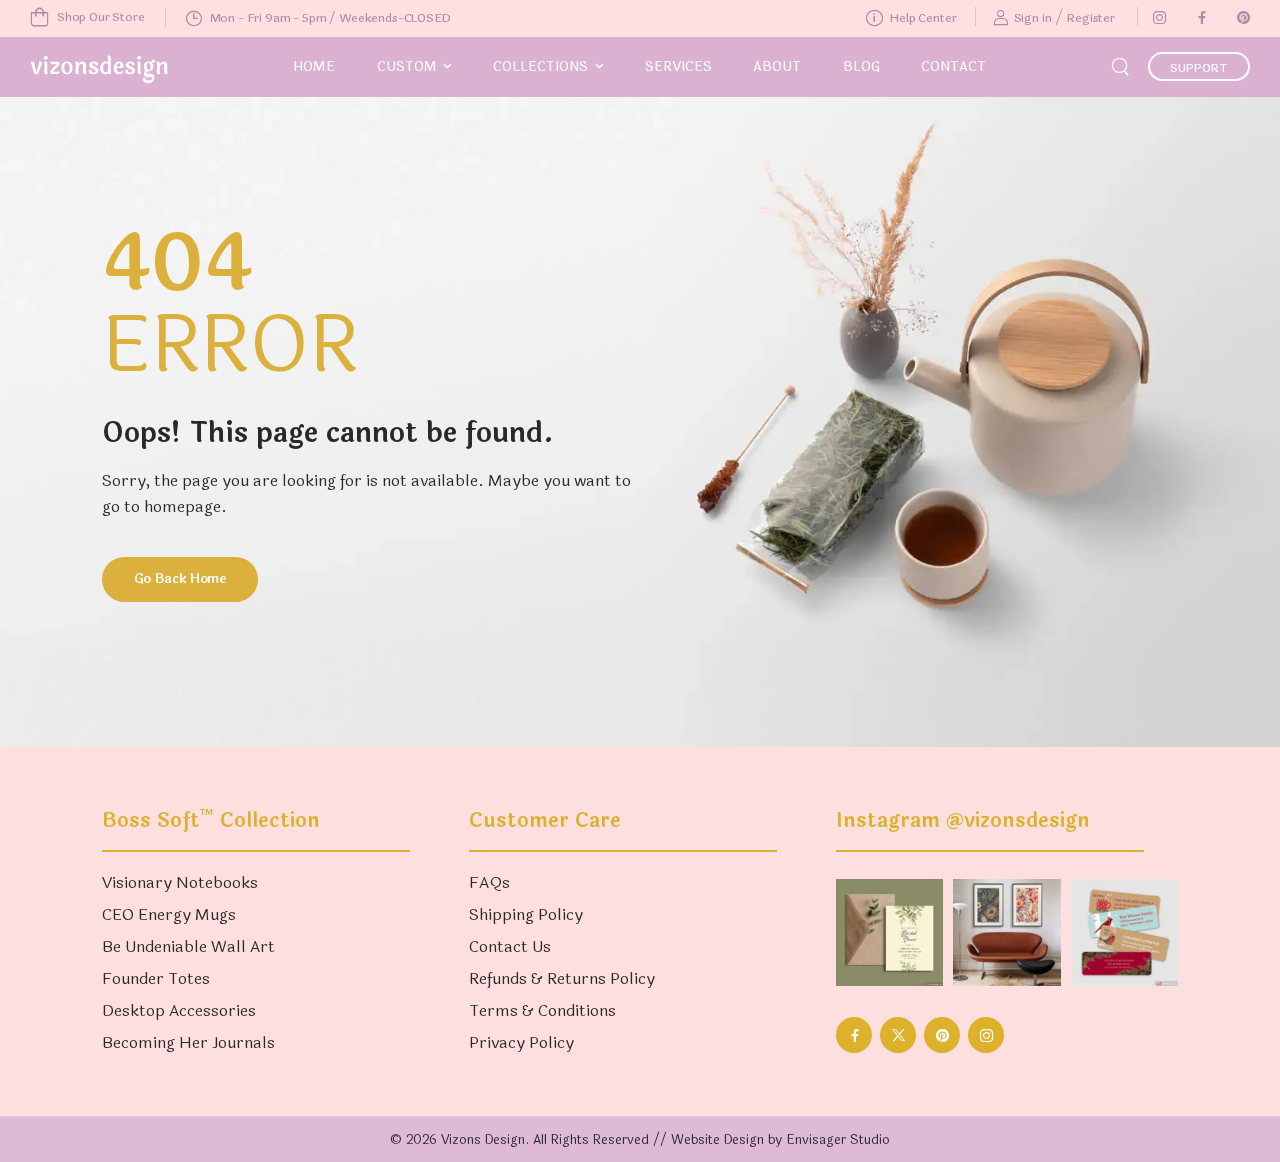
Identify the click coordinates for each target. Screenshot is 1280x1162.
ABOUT (777, 67)
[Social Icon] (1159, 18)
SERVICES (678, 67)
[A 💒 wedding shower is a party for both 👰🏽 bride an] (889, 932)
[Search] (1122, 65)
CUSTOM (407, 67)
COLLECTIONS (540, 67)
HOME (314, 67)
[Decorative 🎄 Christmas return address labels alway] (1124, 932)
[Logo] (99, 69)
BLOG (861, 67)
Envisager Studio (838, 1140)
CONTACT (953, 67)
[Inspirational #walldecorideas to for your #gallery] (1006, 932)
